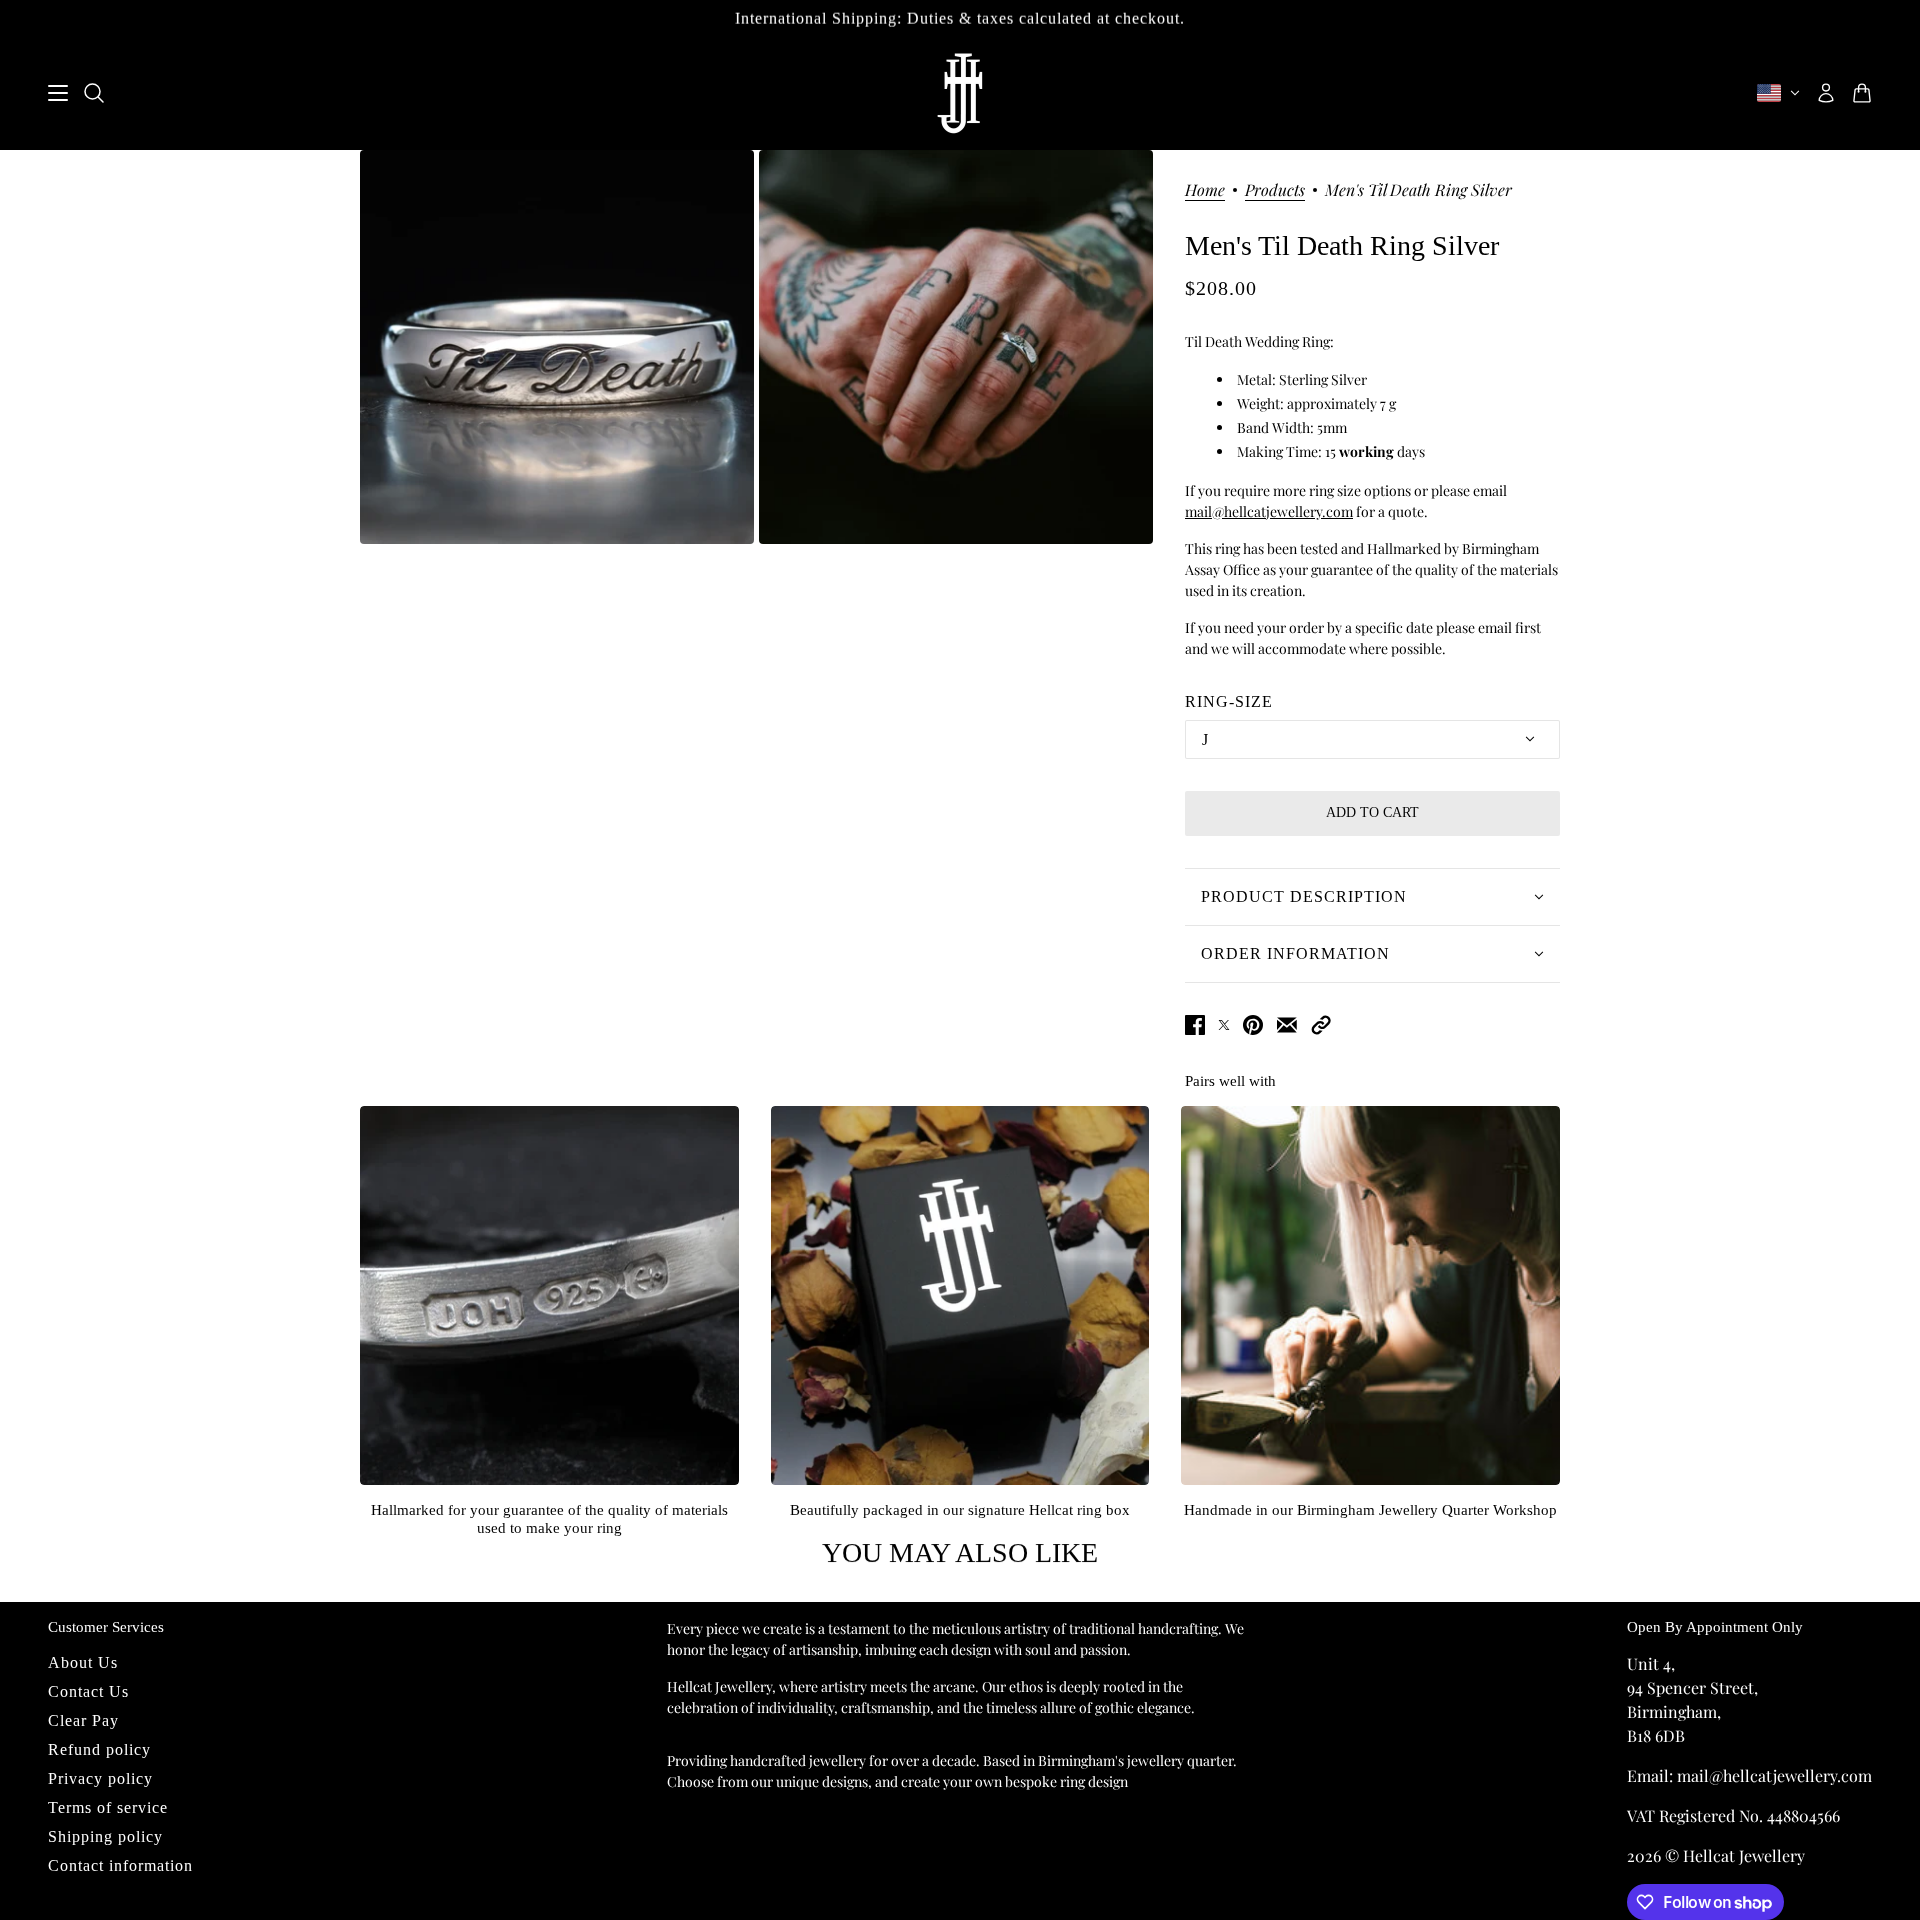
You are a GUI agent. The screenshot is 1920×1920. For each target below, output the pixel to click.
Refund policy (99, 1749)
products (1275, 191)
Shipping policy (105, 1836)
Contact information (120, 1865)
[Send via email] (1287, 1025)
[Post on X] (1224, 1025)
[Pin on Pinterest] (1253, 1025)
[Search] (94, 93)
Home (1205, 191)
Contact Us (88, 1691)
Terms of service (108, 1807)
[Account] (1826, 93)
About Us (83, 1662)
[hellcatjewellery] (960, 93)
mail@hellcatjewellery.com (1269, 511)
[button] (1321, 1025)
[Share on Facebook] (1195, 1025)
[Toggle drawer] (58, 93)
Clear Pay (83, 1720)
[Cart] (1862, 93)
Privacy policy (100, 1778)
